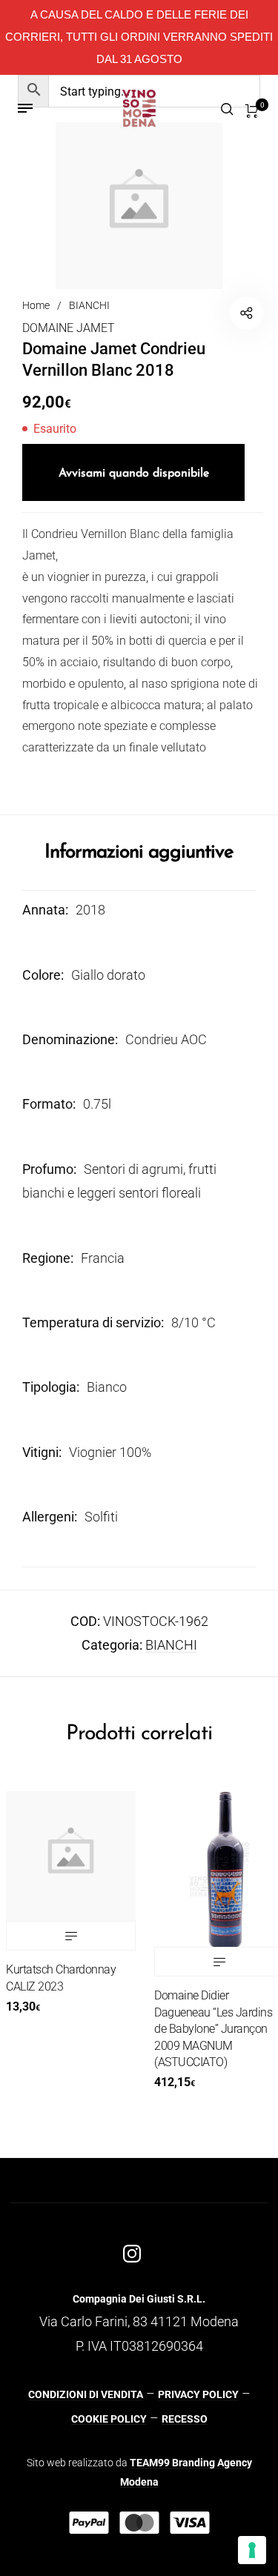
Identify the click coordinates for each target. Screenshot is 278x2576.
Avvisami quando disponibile (134, 474)
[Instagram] (132, 2254)
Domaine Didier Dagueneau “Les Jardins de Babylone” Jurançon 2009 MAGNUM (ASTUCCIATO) (201, 2029)
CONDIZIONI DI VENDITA (86, 2394)
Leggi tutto (206, 1962)
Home (36, 305)
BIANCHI (89, 305)
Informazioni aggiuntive (139, 853)
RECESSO (185, 2419)
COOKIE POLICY (109, 2419)
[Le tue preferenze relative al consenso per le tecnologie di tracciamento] (252, 2550)
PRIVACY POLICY (198, 2394)
